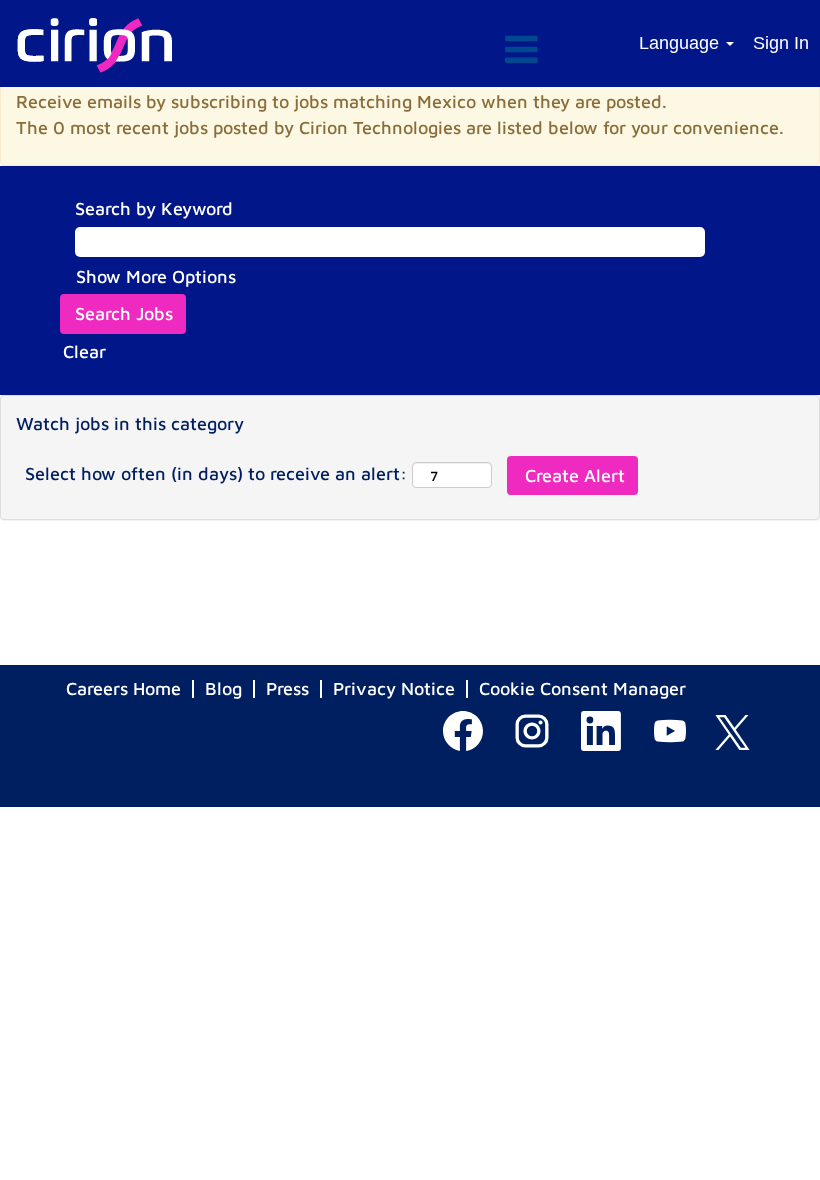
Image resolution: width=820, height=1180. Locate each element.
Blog (223, 688)
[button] (409, 51)
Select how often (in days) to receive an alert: (216, 473)
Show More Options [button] (156, 276)
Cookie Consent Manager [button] (582, 688)
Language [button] (681, 43)
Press (287, 688)
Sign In (781, 43)
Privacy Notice (394, 688)
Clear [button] (84, 351)
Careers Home (123, 688)
